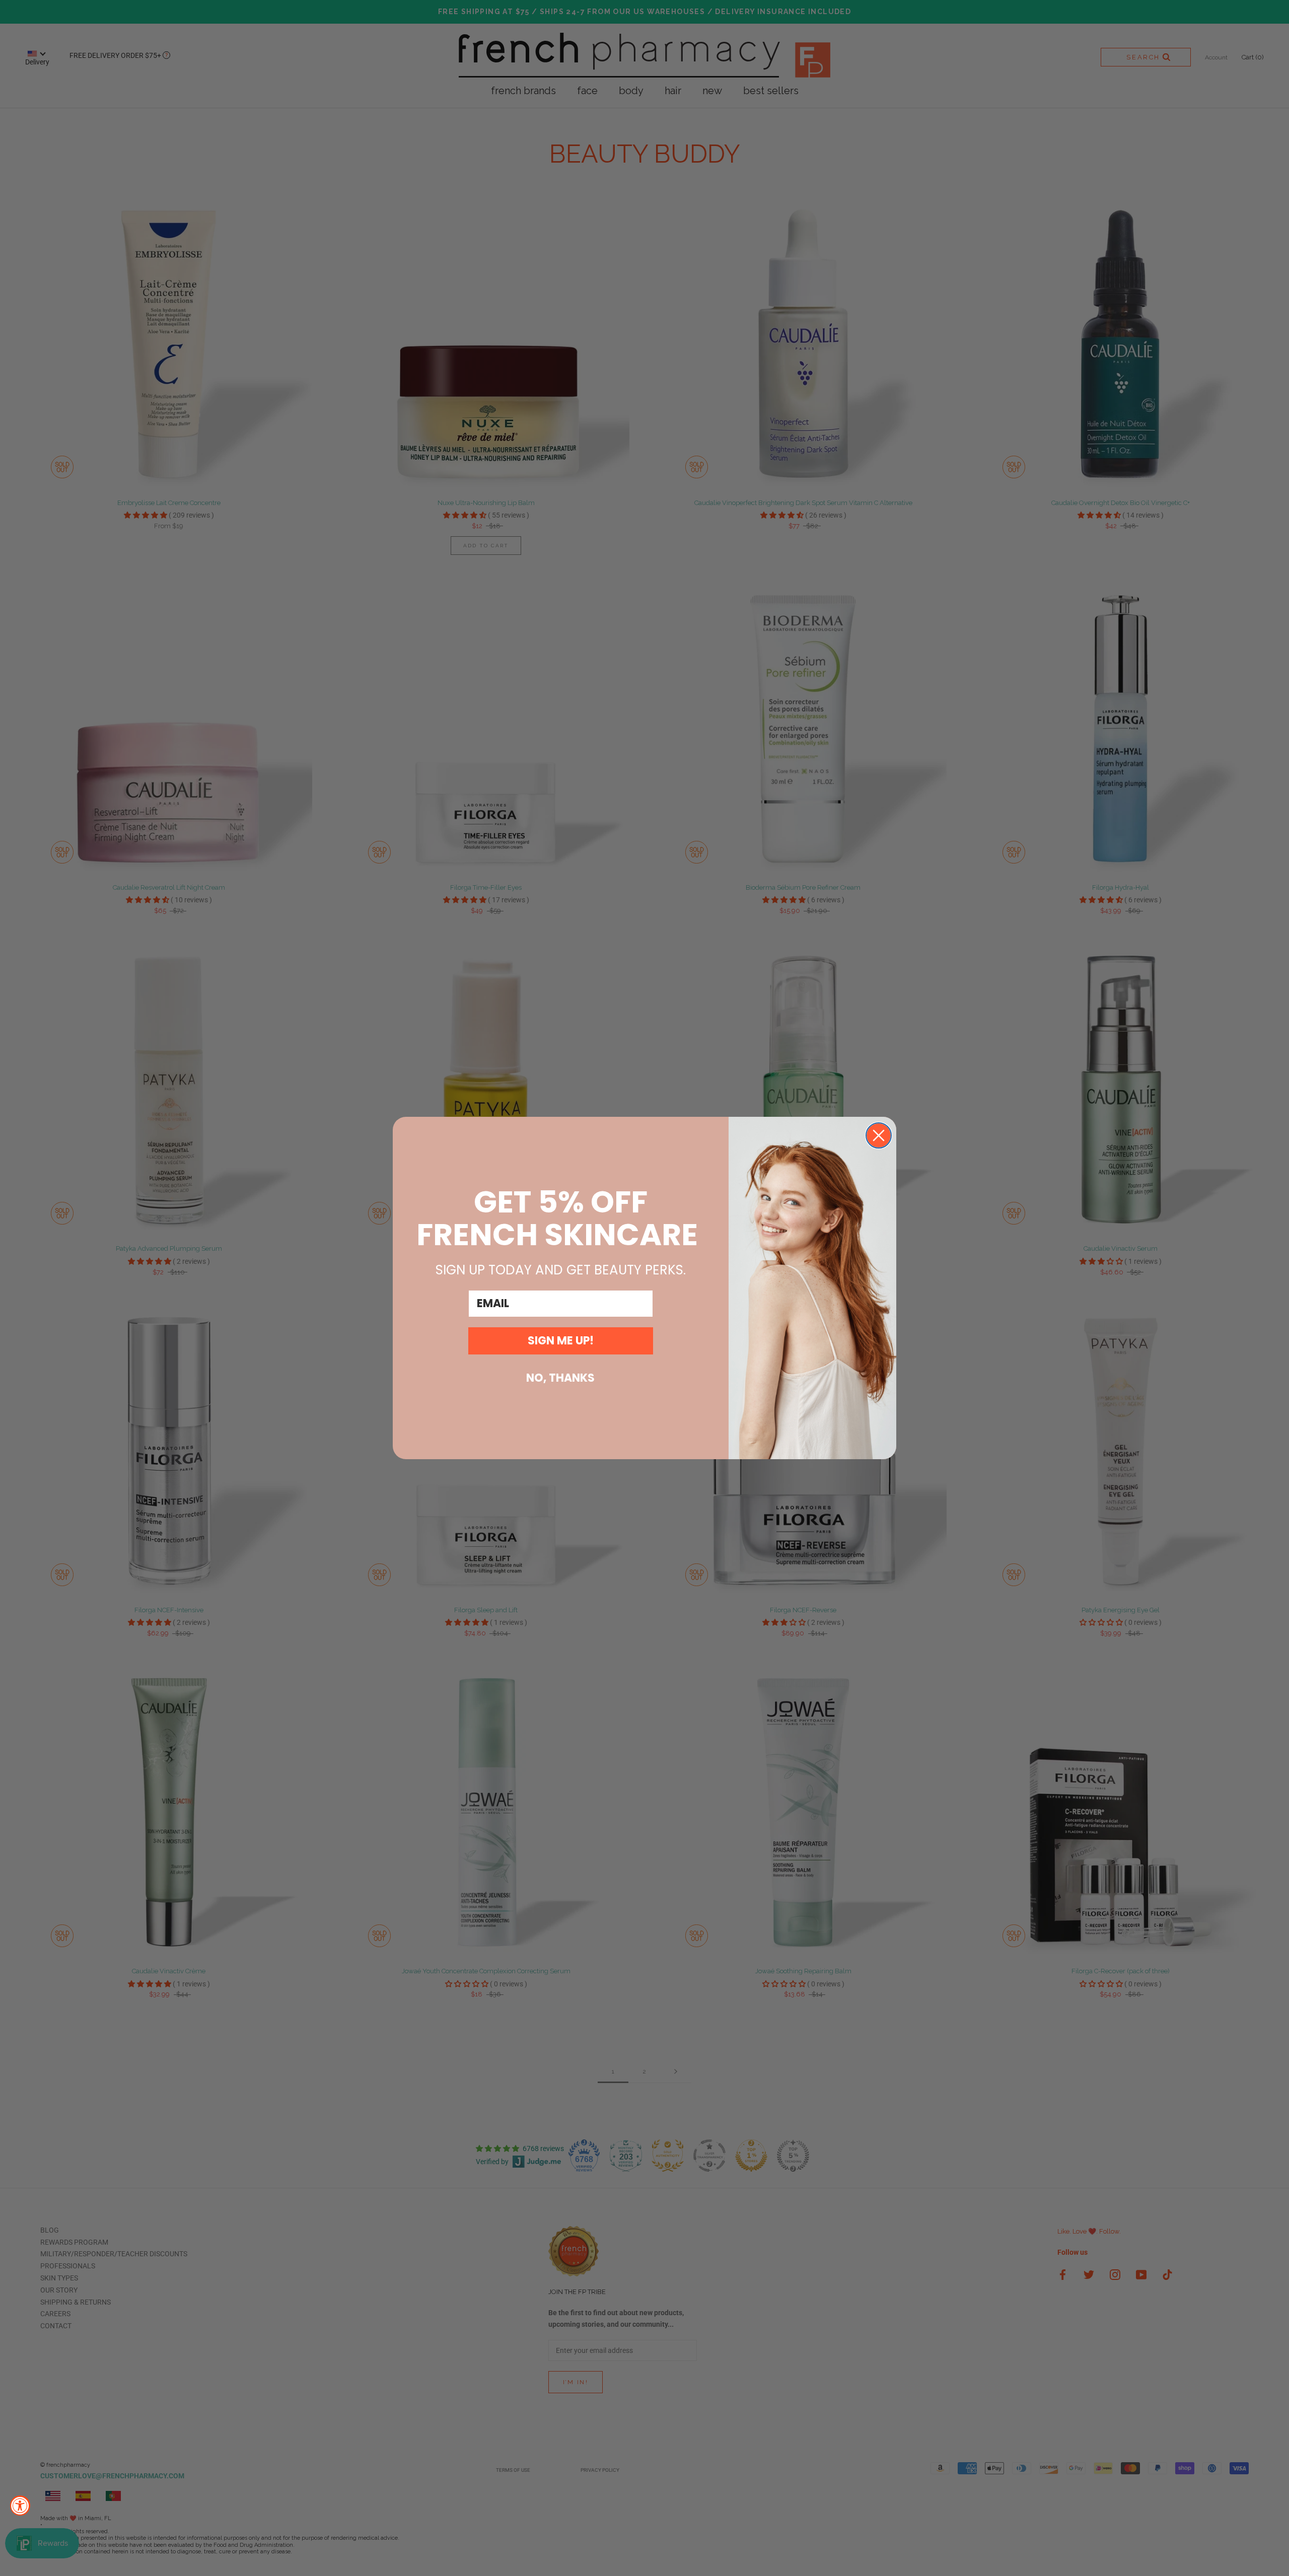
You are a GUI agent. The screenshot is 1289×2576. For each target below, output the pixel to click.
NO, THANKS (560, 1378)
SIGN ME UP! (561, 1341)
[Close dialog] (879, 1135)
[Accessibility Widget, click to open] (20, 2506)
